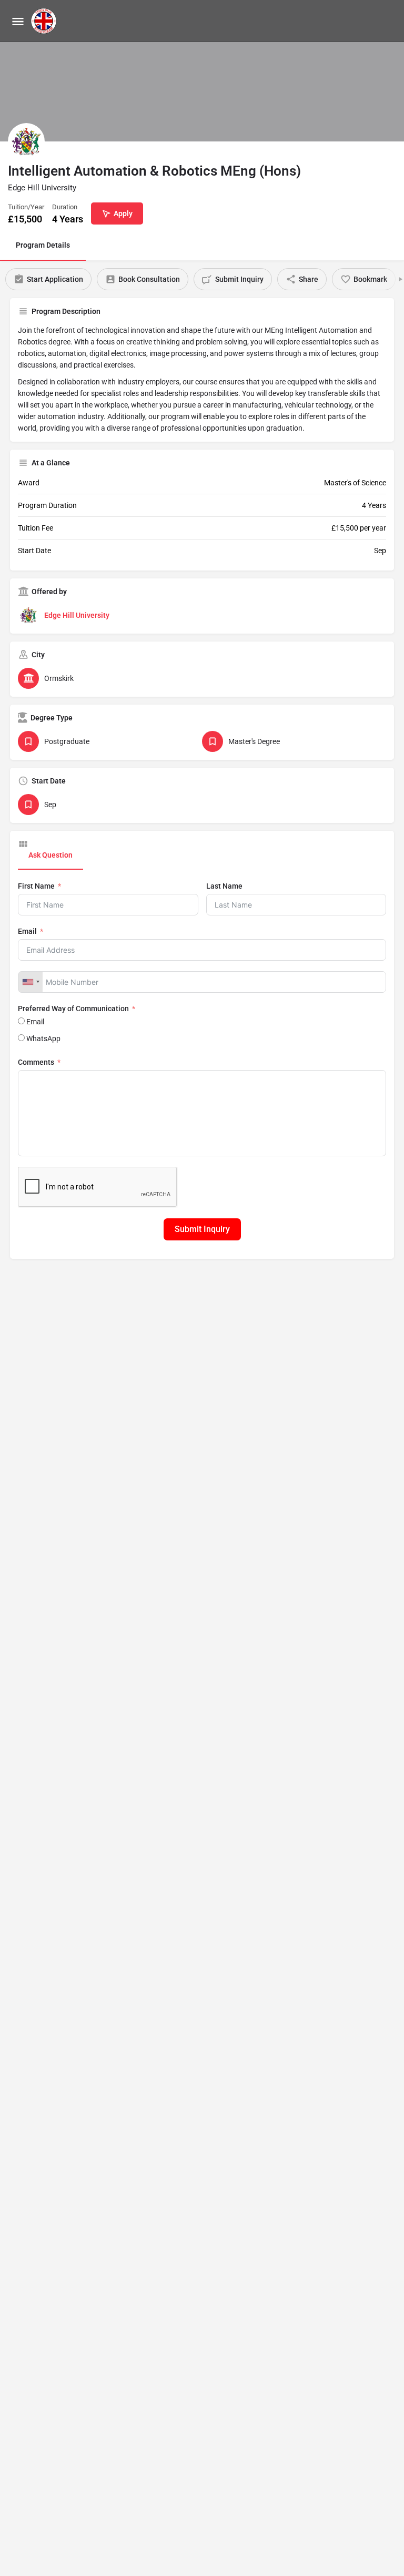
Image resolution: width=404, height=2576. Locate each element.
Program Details (43, 245)
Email (27, 931)
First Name (36, 886)
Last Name (224, 886)
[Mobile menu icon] (18, 21)
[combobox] (31, 982)
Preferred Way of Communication (73, 1009)
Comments (36, 1062)
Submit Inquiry (202, 1229)
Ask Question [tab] (50, 855)
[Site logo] (45, 21)
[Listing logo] (26, 141)
